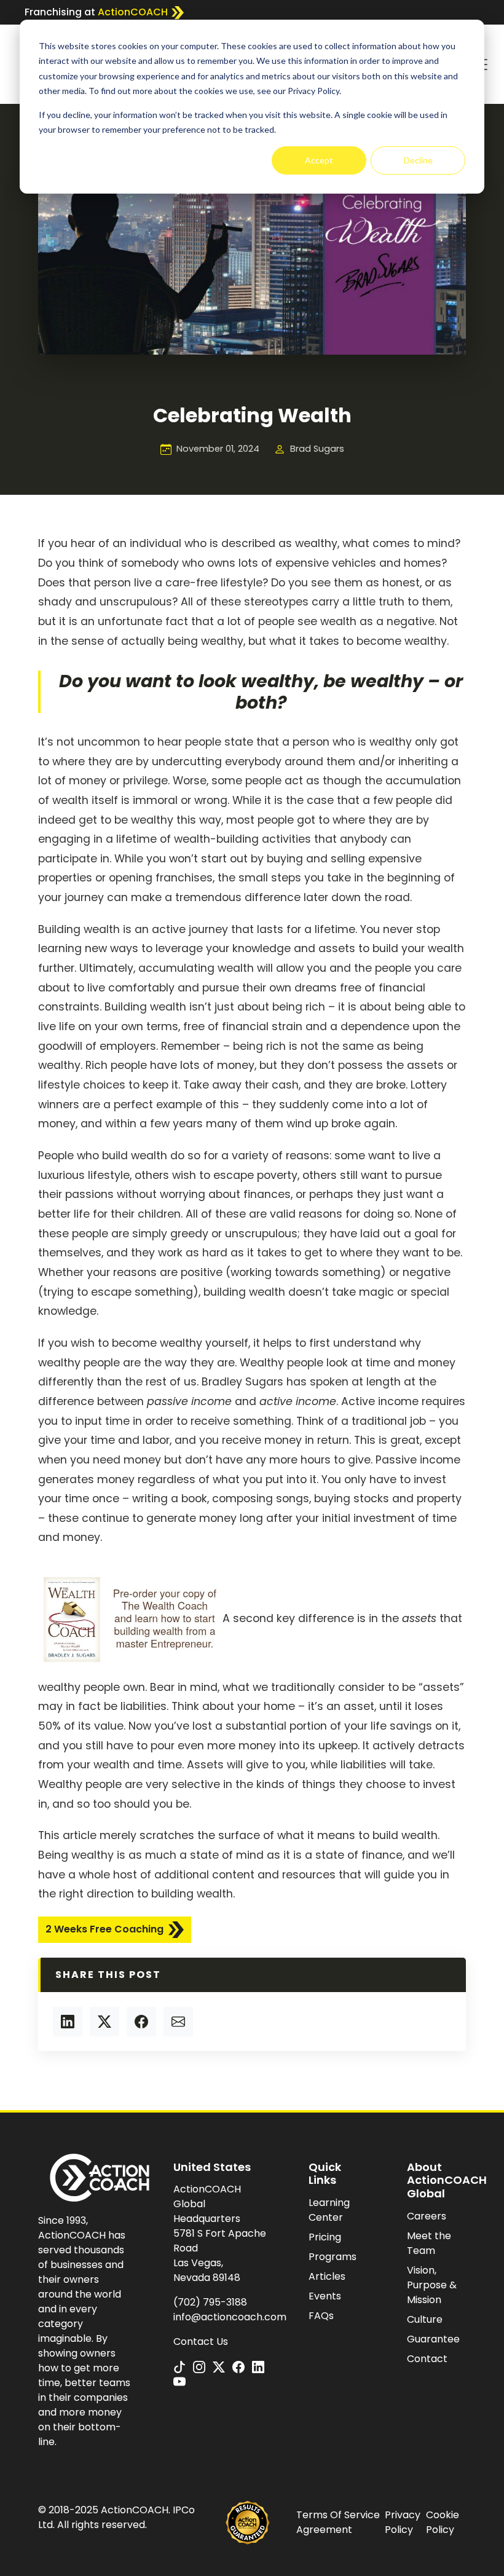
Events (325, 2296)
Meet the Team (429, 2243)
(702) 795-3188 (210, 2302)
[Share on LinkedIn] (68, 2022)
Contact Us (201, 2342)
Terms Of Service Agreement (338, 2522)
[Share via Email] (178, 2022)
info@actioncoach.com (230, 2317)
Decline (418, 160)
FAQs (321, 2316)
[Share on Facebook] (141, 2022)
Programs (333, 2257)
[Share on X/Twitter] (104, 2022)
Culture (425, 2319)
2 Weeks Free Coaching (104, 1929)
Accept (319, 160)
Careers (427, 2216)
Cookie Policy (443, 2522)
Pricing (325, 2237)
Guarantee (433, 2339)
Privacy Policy (403, 2522)
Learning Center (329, 2210)
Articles (327, 2276)
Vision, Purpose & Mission (432, 2285)
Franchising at (96, 12)
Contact (427, 2359)
